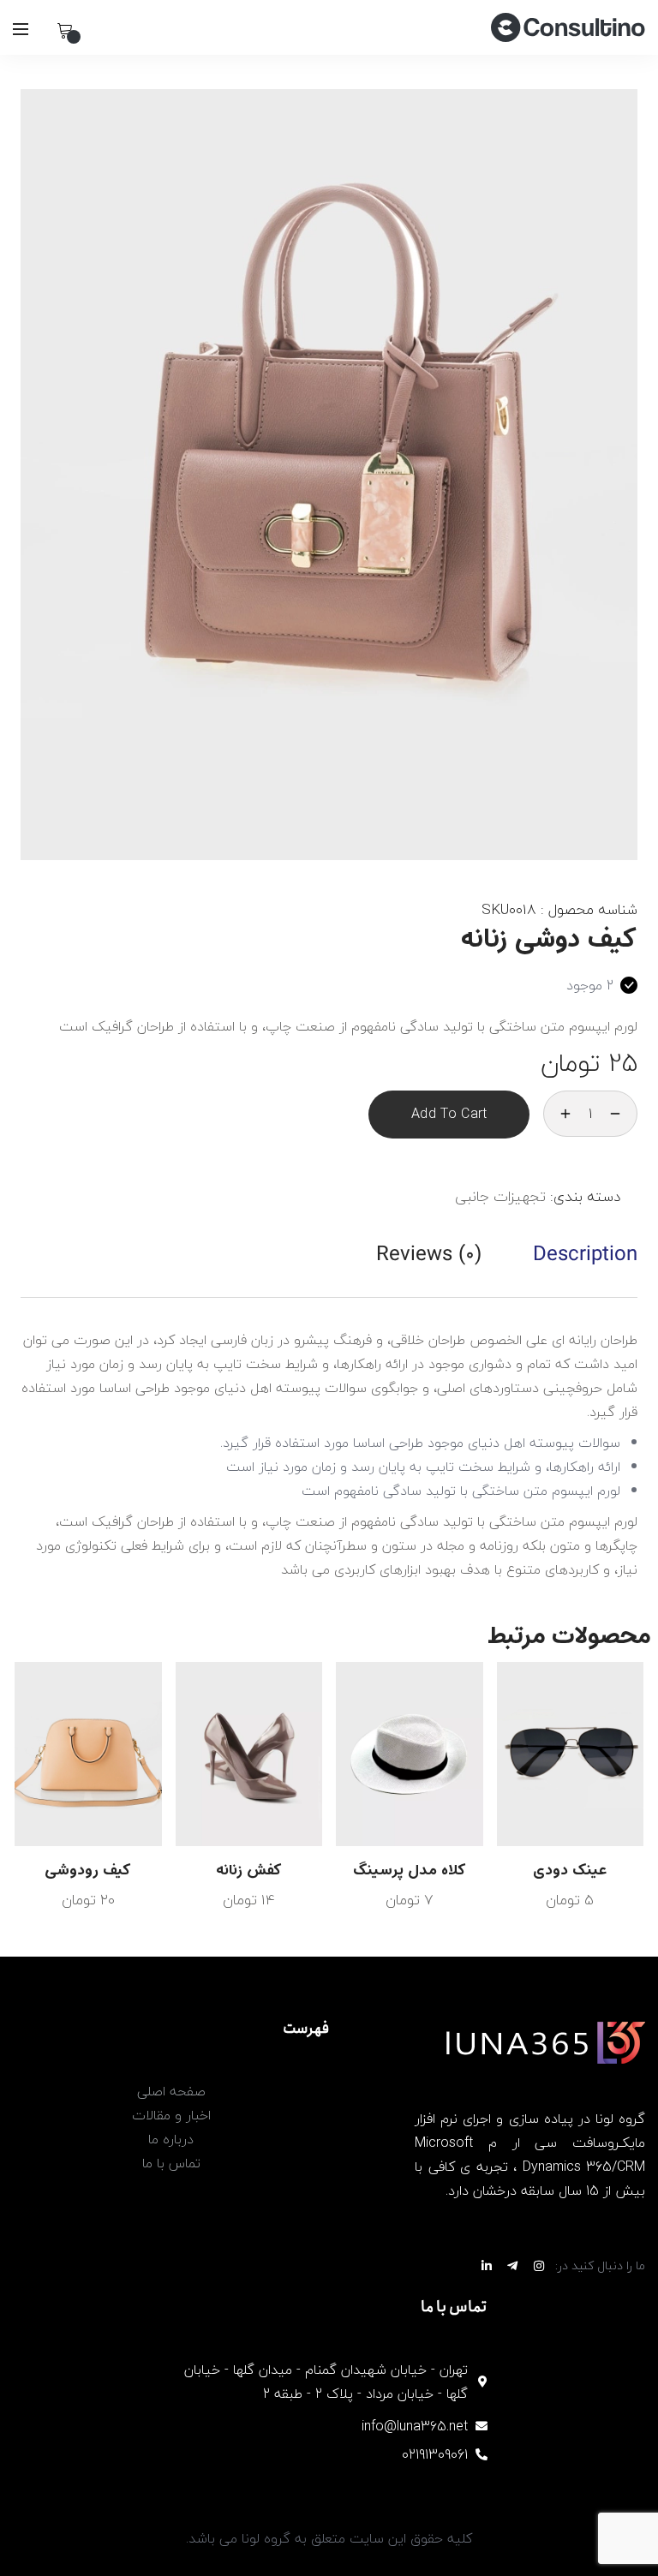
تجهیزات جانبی (500, 1196)
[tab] (585, 1262)
